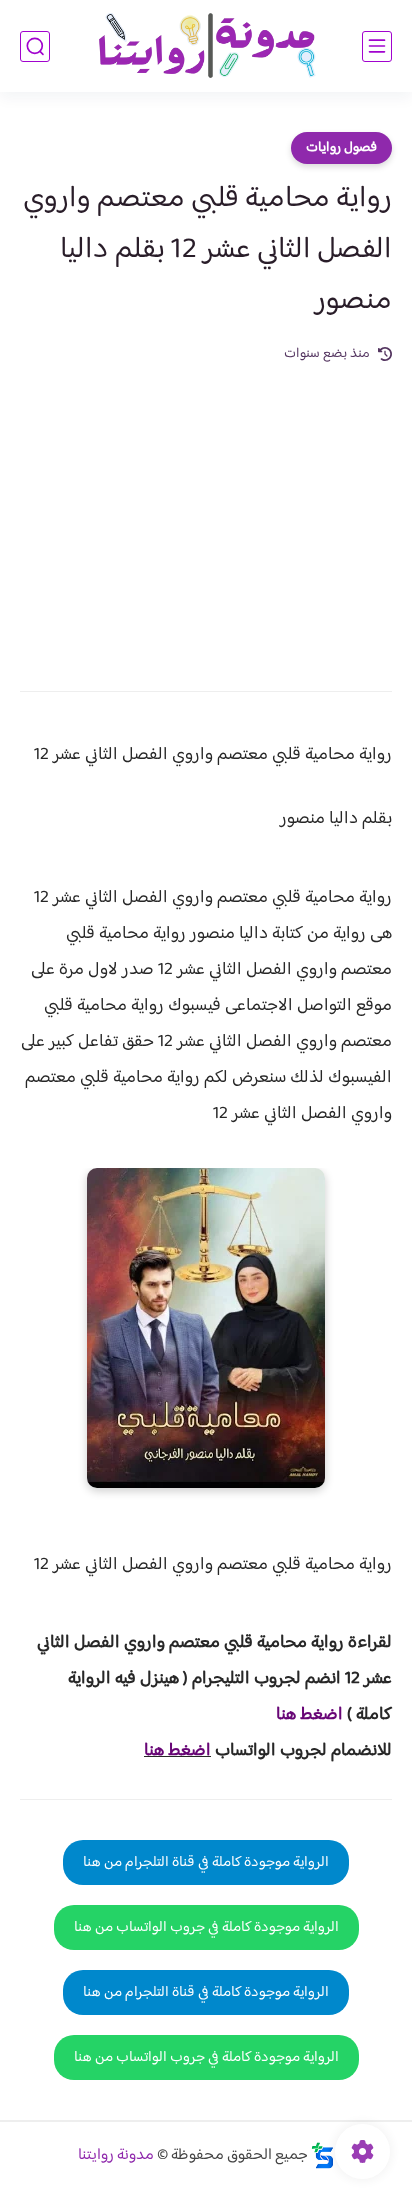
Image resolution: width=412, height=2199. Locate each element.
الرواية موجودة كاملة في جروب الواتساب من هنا (206, 1927)
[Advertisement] (206, 513)
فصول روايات (341, 148)
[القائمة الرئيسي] (377, 46)
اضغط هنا (177, 1751)
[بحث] (35, 46)
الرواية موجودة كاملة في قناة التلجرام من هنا (206, 1862)
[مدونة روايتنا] (206, 46)
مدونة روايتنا (116, 2155)
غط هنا (299, 1715)
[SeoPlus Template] (323, 2155)
